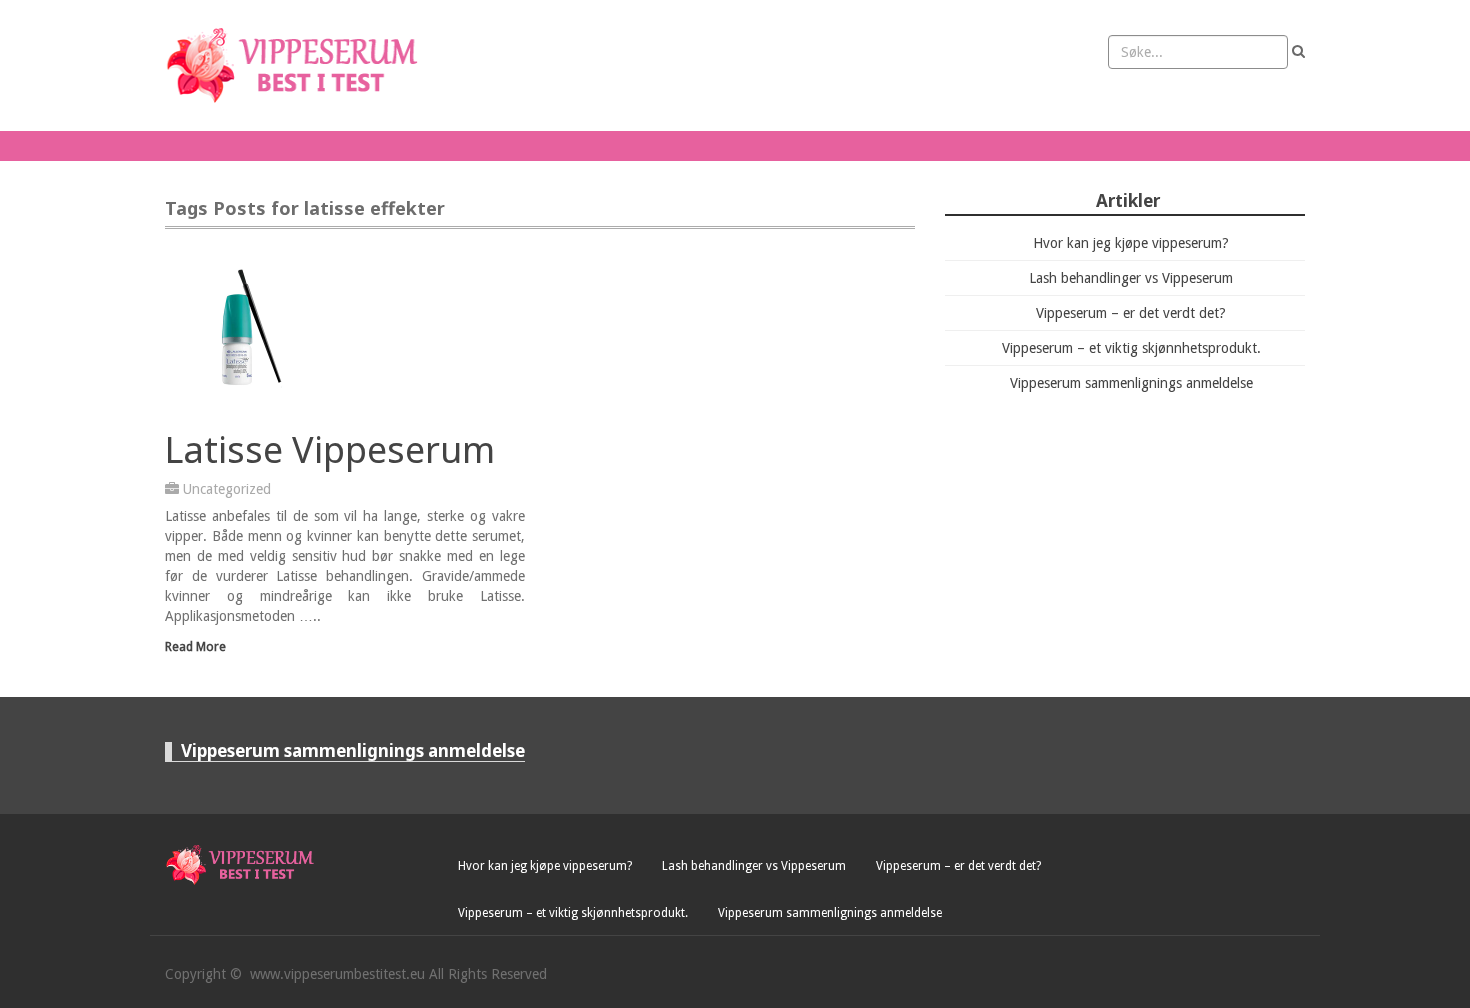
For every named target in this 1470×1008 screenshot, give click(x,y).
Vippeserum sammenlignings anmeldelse (1131, 383)
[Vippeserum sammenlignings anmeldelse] (296, 65)
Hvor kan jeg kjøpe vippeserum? (1131, 243)
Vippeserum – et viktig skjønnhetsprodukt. (1131, 348)
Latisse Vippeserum (330, 449)
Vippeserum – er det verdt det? (1131, 313)
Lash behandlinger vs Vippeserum (1131, 278)
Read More (195, 646)
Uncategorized (227, 489)
